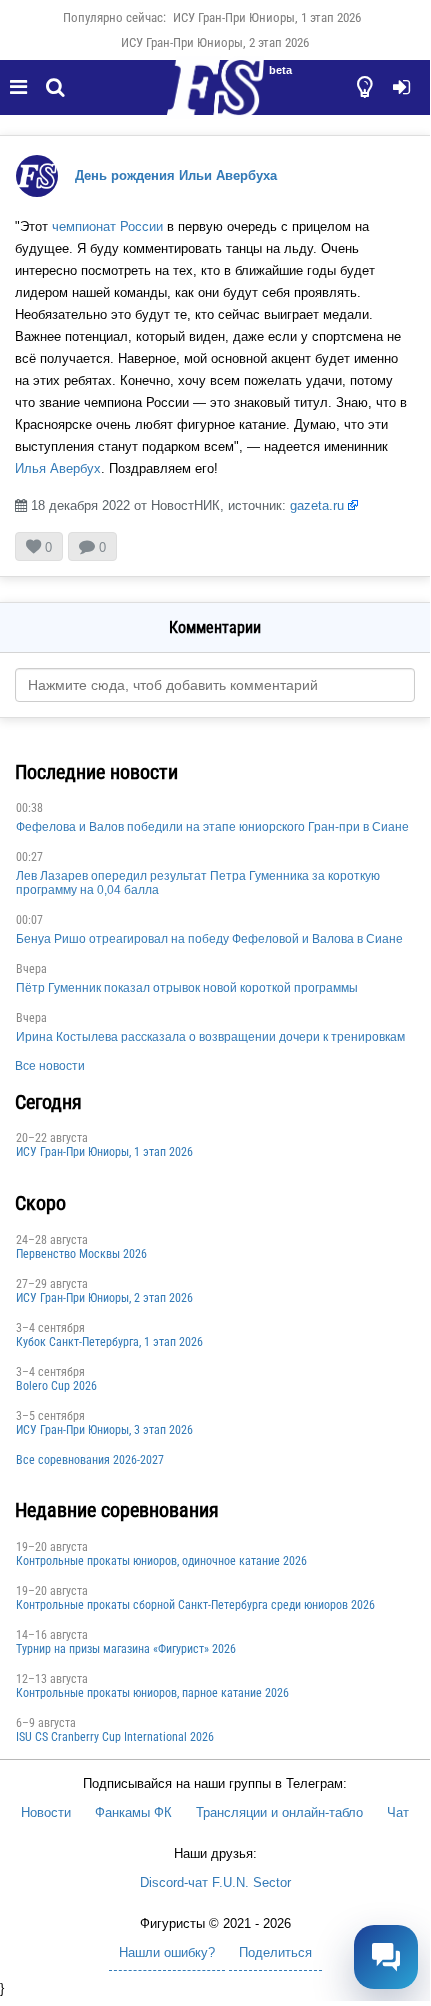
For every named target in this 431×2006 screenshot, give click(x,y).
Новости (46, 1812)
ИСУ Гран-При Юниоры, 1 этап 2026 (267, 17)
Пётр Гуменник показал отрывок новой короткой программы (187, 988)
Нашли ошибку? (167, 1952)
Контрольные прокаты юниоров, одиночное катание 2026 (161, 1561)
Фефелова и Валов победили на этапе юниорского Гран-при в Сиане (212, 827)
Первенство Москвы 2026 (81, 1254)
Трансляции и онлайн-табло (279, 1812)
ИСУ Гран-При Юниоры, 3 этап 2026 (104, 1430)
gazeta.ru (317, 505)
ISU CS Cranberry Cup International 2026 (115, 1737)
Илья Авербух (58, 468)
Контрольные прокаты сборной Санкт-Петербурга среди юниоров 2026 (195, 1605)
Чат (398, 1812)
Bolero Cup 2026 (56, 1386)
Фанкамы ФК (133, 1812)
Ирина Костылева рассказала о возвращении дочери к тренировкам (210, 1037)
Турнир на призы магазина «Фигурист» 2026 (126, 1649)
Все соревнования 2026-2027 (90, 1460)
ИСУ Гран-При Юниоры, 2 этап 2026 (215, 42)
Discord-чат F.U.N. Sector (215, 1882)
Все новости (50, 1066)
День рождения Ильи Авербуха (176, 175)
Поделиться (275, 1952)
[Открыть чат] (386, 1957)
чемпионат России (107, 226)
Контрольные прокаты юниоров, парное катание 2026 (152, 1693)
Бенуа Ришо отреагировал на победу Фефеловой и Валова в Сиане (209, 939)
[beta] (215, 99)
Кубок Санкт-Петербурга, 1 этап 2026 (109, 1342)
